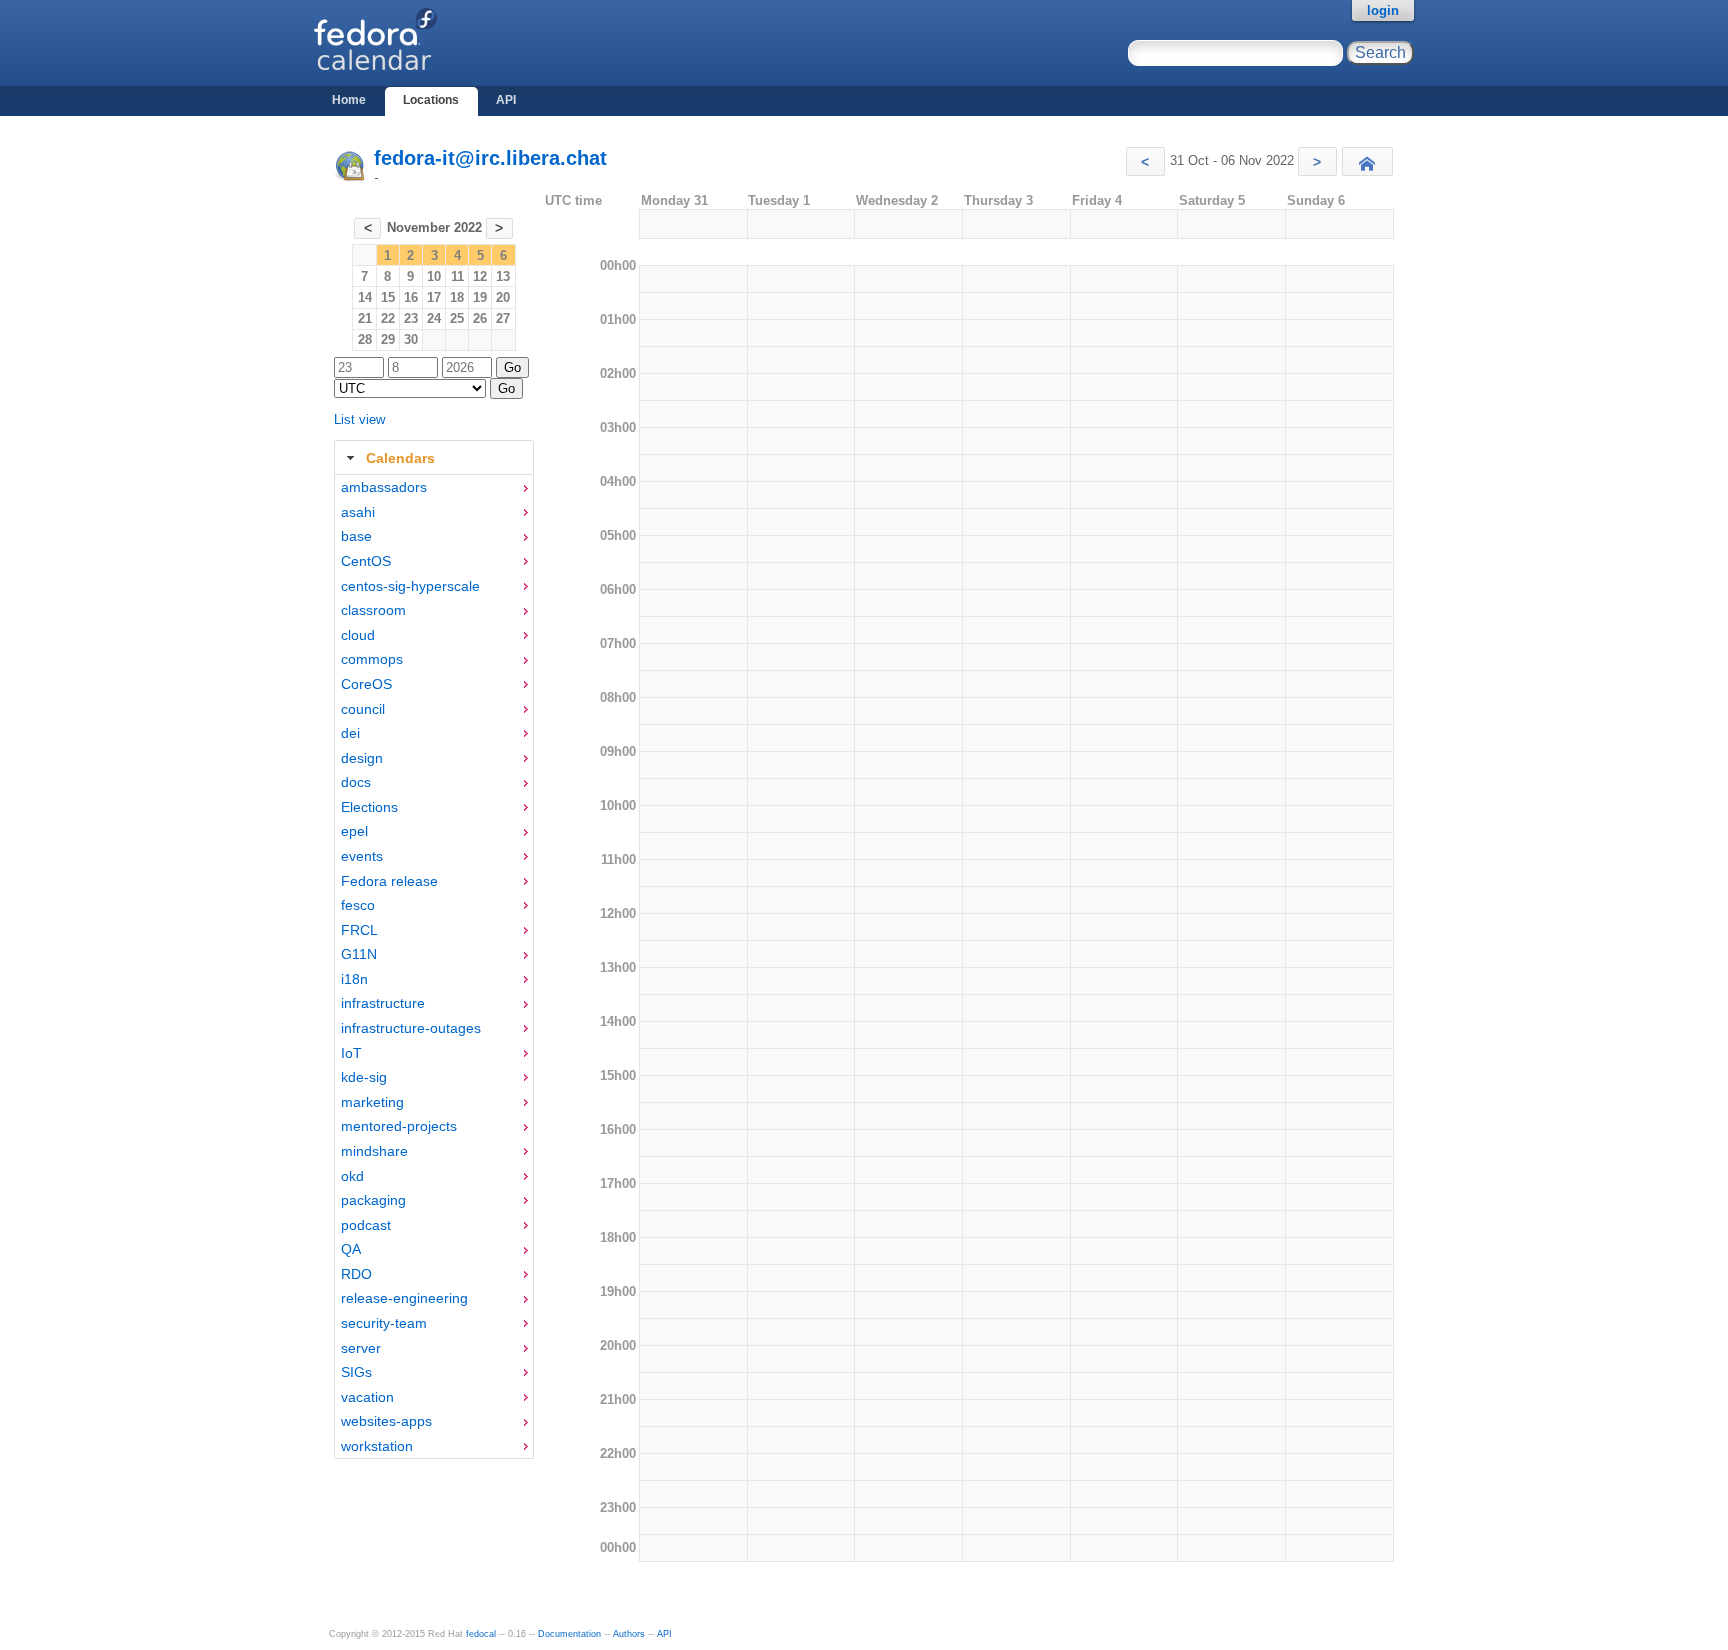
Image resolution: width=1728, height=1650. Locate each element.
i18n (354, 979)
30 (411, 339)
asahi (358, 512)
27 (503, 318)
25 (457, 318)
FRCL (359, 930)
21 (365, 318)
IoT (351, 1053)
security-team (384, 1323)
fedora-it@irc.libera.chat (490, 158)
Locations (431, 100)
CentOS (366, 561)
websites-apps (386, 1421)
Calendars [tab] (400, 458)
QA (351, 1249)
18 (457, 297)
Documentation (569, 1634)
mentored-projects (399, 1126)
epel (354, 831)
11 (457, 276)
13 (503, 276)
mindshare (374, 1151)
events (362, 856)
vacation (367, 1397)
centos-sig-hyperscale (410, 586)
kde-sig (364, 1077)
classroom (373, 610)
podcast (366, 1225)
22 (388, 318)
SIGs (356, 1372)
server (361, 1348)
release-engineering (404, 1298)
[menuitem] (434, 487)
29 (388, 339)
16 (411, 297)
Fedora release (389, 881)
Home (349, 100)
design (362, 758)
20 (503, 297)
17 (434, 297)
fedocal (481, 1634)
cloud (358, 635)
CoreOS (366, 684)
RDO (356, 1274)
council (363, 709)
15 (388, 297)
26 (480, 318)
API (506, 100)
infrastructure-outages (411, 1028)
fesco (358, 905)
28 (365, 339)
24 (434, 318)
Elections (369, 807)
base (356, 536)
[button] (1145, 161)
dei (350, 733)
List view (359, 419)
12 (480, 276)
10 (434, 276)
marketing (372, 1102)
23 (411, 318)
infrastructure (383, 1003)
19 (480, 297)
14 (365, 297)
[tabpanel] (434, 967)
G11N (359, 954)
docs (356, 782)
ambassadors (384, 487)
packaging (373, 1200)
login (1383, 10)
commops (372, 659)
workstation (377, 1446)
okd (352, 1176)
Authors (629, 1634)
